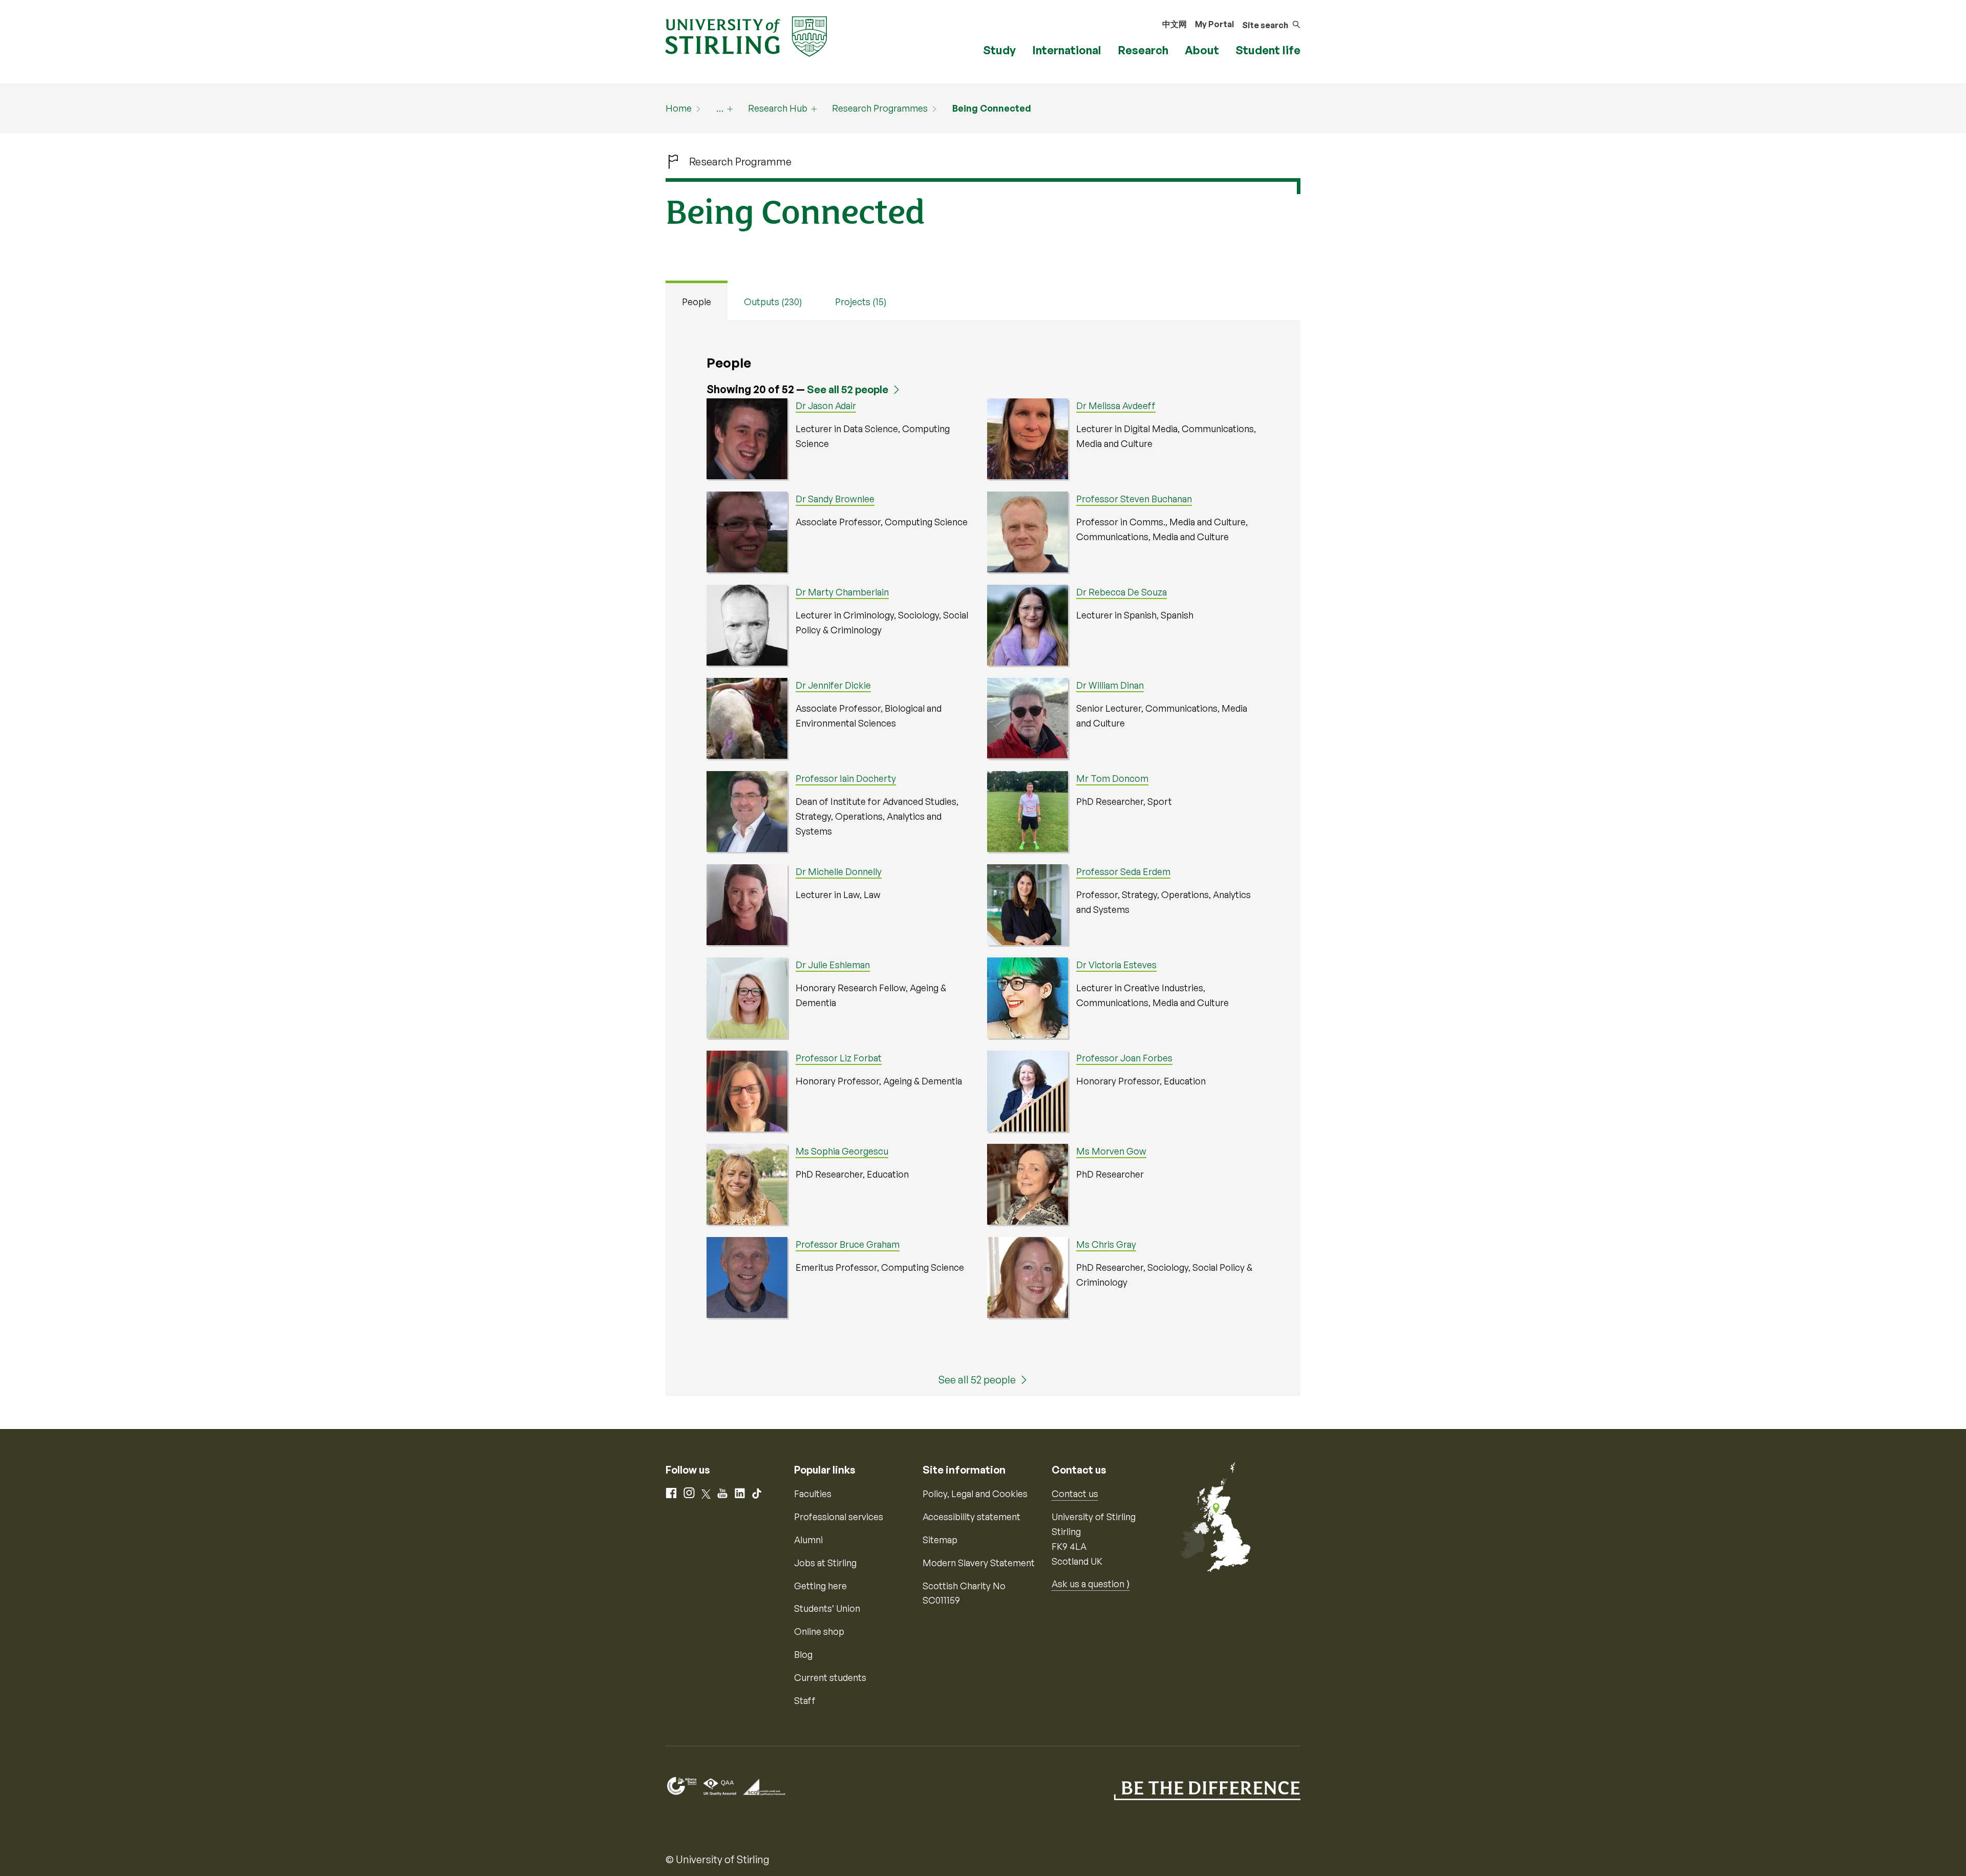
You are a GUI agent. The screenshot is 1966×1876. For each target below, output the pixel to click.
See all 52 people (848, 389)
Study (999, 50)
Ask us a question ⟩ (1091, 1584)
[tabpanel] (983, 858)
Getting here (820, 1586)
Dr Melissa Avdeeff (1116, 406)
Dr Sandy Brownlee (835, 499)
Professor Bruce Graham (848, 1244)
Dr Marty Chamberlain (842, 592)
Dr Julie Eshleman (833, 965)
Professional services (839, 1517)
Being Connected (992, 108)
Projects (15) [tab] (861, 302)
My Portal (1214, 24)
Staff (805, 1700)
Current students (830, 1677)
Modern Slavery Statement (979, 1563)
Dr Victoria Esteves (1116, 965)
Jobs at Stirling (825, 1563)
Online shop (819, 1631)
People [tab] (697, 302)
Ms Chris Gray (1106, 1244)
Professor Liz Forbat (839, 1058)
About (1202, 50)
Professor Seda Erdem (1123, 871)
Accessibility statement (971, 1517)
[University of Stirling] (746, 35)
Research (1143, 50)
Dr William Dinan (1110, 685)
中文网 (1174, 24)
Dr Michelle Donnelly (839, 871)
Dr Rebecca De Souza (1121, 592)
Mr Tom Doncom (1112, 778)
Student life (1268, 50)
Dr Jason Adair (826, 406)
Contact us (1075, 1494)
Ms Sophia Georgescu (842, 1151)
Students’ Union (827, 1608)
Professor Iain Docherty (846, 778)
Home (679, 108)
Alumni (808, 1540)
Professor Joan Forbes (1124, 1058)
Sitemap (940, 1540)
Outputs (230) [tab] (773, 302)
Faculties (813, 1494)
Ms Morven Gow (1111, 1151)
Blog (803, 1654)
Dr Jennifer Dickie (833, 685)
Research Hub (778, 108)
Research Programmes (880, 108)
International (1067, 50)
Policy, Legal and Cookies (975, 1494)
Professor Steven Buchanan (1134, 499)
